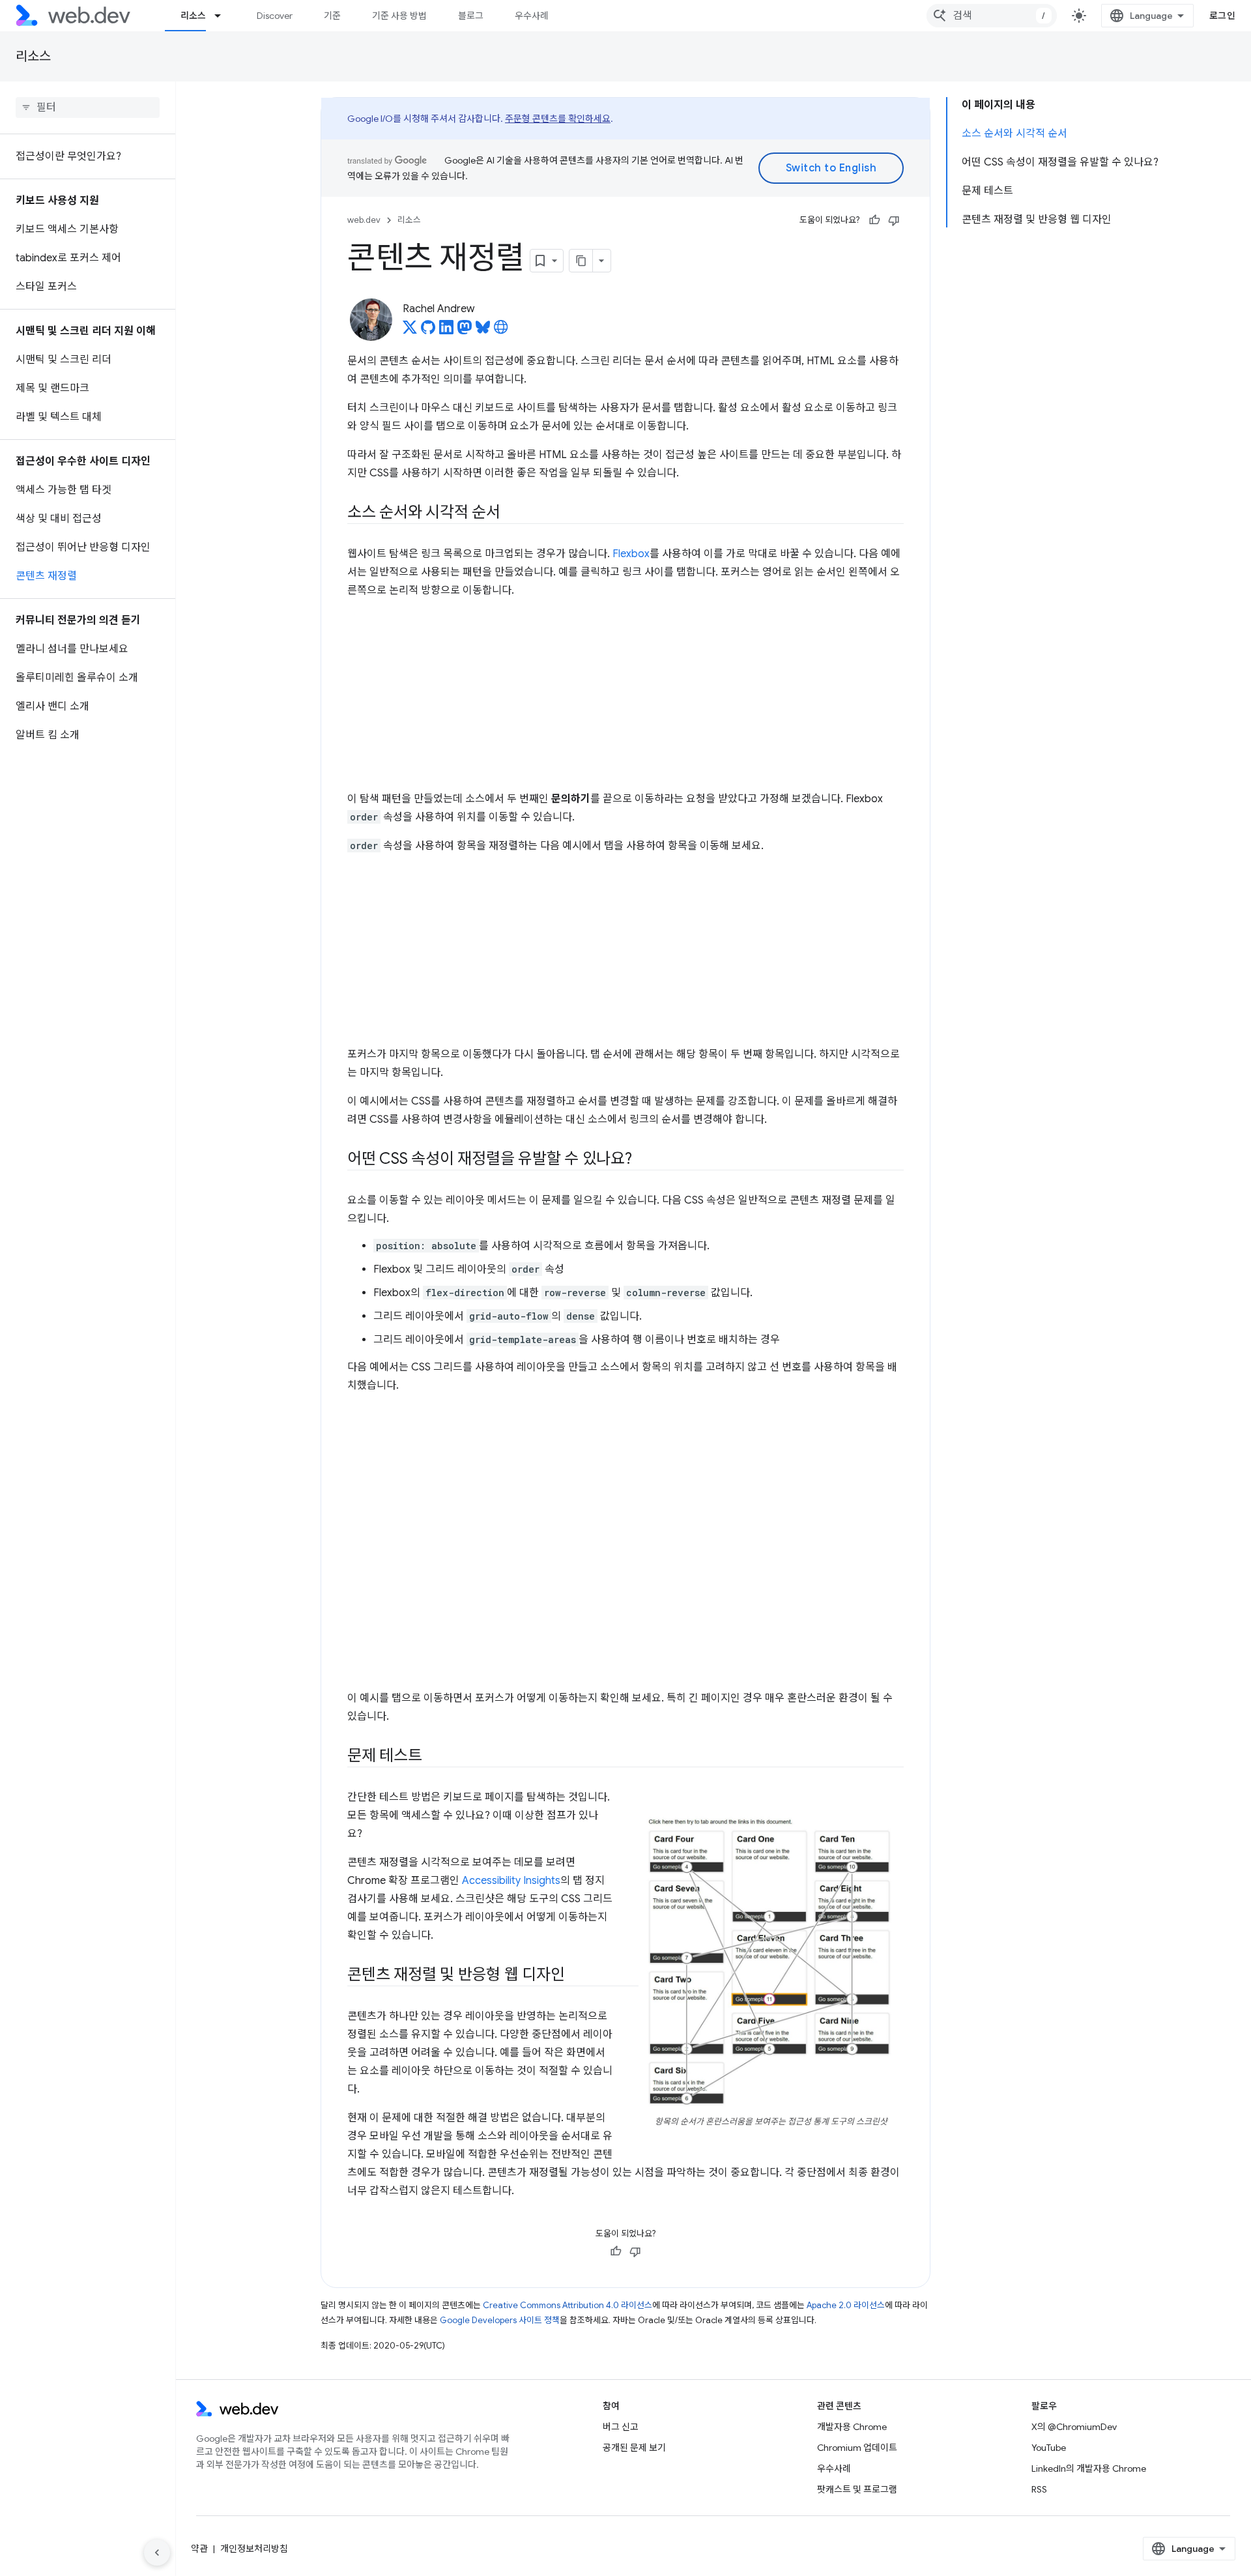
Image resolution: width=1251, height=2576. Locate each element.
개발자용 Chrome (852, 2427)
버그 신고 (621, 2427)
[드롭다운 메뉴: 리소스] (223, 16)
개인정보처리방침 (254, 2549)
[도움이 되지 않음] (894, 220)
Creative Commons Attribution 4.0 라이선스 (568, 2305)
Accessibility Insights (511, 1881)
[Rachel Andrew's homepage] (501, 331)
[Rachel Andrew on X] (410, 331)
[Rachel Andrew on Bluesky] (483, 331)
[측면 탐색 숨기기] (157, 2553)
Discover (275, 16)
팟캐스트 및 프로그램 (857, 2489)
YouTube (1049, 2448)
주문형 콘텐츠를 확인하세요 (558, 119)
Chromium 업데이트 (857, 2448)
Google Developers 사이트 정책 (500, 2320)
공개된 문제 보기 (634, 2448)
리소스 (193, 16)
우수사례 (532, 16)
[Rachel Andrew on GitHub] (428, 331)
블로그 (471, 16)
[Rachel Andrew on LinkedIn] (446, 331)
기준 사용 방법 (399, 16)
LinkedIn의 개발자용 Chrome (1089, 2468)
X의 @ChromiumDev (1074, 2427)
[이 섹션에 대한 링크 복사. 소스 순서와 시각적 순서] (512, 514)
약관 (199, 2549)
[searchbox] (88, 108)
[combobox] (992, 16)
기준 (332, 16)
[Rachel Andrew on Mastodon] (465, 331)
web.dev (364, 220)
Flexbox (631, 554)
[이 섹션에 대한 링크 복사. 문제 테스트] (434, 1757)
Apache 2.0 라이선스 (846, 2305)
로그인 (1223, 16)
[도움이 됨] (874, 220)
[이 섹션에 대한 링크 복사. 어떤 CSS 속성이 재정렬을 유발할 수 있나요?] (644, 1160)
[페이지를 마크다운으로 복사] (581, 261)
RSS (1039, 2489)
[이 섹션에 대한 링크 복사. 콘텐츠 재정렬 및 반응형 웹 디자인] (576, 1976)
